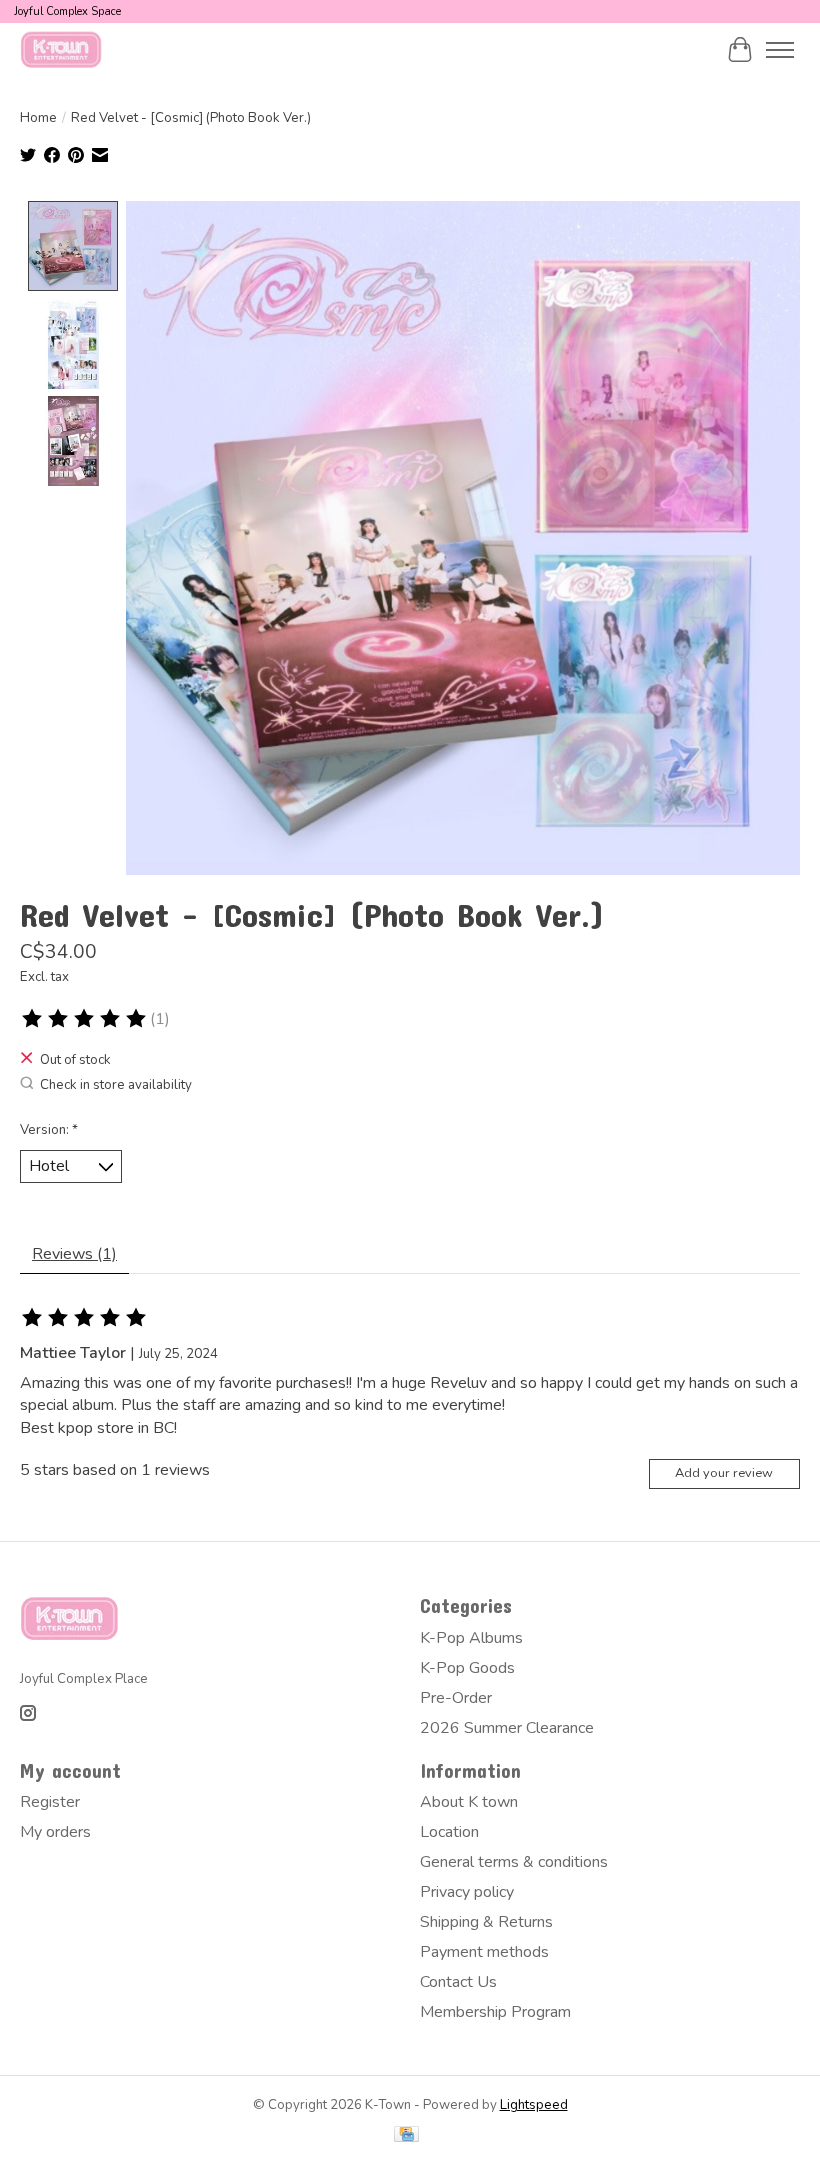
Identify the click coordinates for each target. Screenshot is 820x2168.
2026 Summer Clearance (507, 1728)
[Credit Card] (406, 2136)
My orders (55, 1832)
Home (38, 118)
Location (449, 1832)
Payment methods (484, 1952)
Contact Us (458, 1982)
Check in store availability (116, 1085)
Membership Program (495, 2012)
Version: (49, 1130)
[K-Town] (61, 49)
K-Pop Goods (467, 1668)
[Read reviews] (85, 1019)
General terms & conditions (514, 1862)
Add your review (724, 1473)
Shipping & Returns (486, 1922)
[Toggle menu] (780, 50)
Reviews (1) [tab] (74, 1254)
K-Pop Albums (471, 1638)
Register (50, 1802)
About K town (469, 1802)
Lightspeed (534, 2105)
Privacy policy (467, 1892)
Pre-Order (456, 1698)
